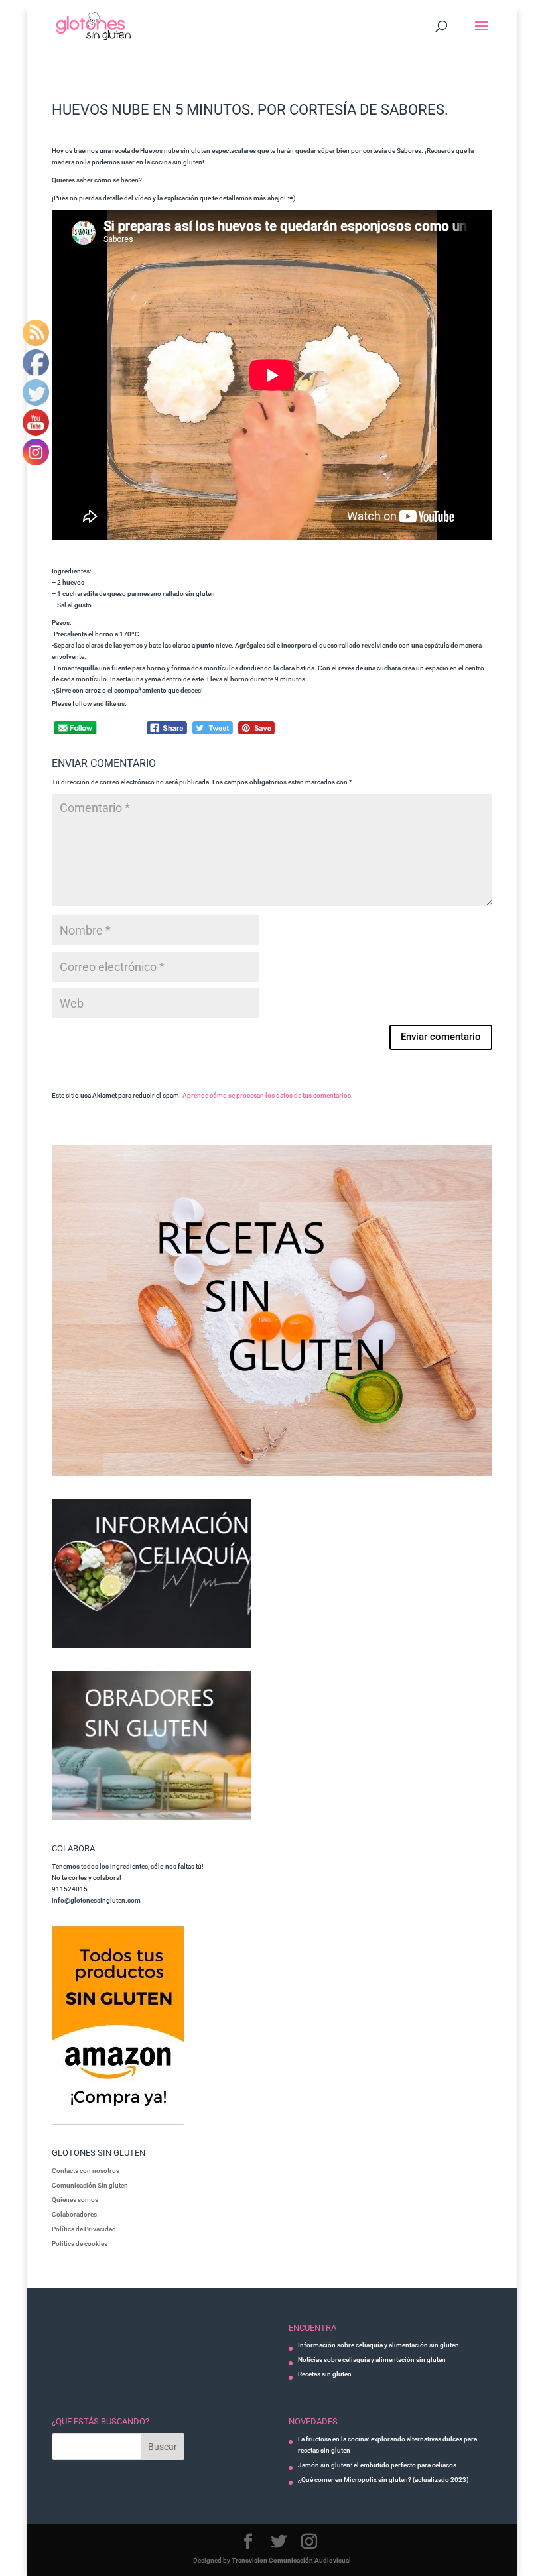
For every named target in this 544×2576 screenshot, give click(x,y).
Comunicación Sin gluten (90, 2185)
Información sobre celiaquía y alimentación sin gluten (378, 2345)
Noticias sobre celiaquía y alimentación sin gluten (372, 2360)
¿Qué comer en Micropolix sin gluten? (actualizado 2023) (383, 2480)
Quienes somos (75, 2200)
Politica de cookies (80, 2244)
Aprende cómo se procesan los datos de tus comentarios (267, 1095)
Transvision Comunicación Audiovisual (291, 2560)
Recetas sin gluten (325, 2374)
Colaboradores (74, 2214)
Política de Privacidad (84, 2229)
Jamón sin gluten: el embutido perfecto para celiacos (377, 2465)
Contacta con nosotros (86, 2171)
